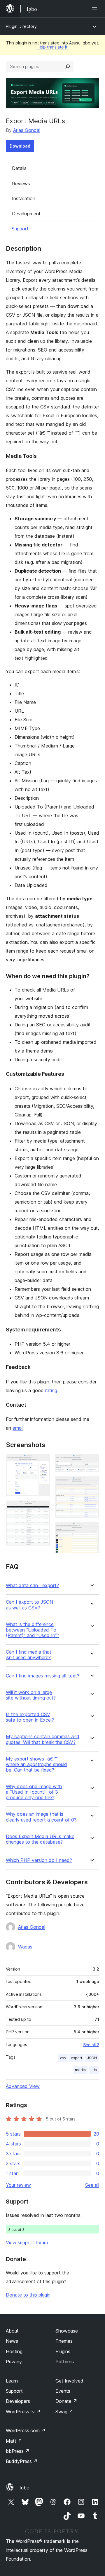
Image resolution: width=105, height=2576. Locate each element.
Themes (64, 2341)
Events (63, 2391)
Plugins (63, 2351)
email (18, 1428)
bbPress (18, 2451)
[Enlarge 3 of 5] (91, 1462)
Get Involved (69, 2381)
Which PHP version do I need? (39, 1860)
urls (94, 2070)
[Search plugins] (68, 67)
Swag (64, 2412)
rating (51, 1390)
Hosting (14, 2351)
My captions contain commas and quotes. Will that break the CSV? (43, 1739)
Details (19, 168)
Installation (24, 198)
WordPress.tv (23, 2412)
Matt (14, 2441)
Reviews (21, 184)
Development (26, 214)
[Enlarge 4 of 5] (91, 1484)
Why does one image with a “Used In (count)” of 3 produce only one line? (34, 1792)
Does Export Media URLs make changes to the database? (40, 1839)
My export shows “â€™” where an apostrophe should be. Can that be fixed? (36, 1764)
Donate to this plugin (28, 2295)
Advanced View (23, 2086)
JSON (92, 2058)
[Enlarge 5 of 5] (91, 1530)
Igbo (24, 2488)
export (77, 2058)
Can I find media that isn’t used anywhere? (29, 1655)
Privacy (14, 2362)
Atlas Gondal (27, 130)
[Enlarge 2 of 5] (42, 1508)
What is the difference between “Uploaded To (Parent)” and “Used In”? (33, 1630)
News (12, 2341)
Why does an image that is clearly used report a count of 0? (41, 1817)
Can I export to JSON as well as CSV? (29, 1605)
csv (63, 2058)
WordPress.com (26, 2430)
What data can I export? (32, 1585)
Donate (66, 2401)
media (80, 2070)
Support (20, 229)
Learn (12, 2381)
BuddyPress (22, 2461)
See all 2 (91, 2045)
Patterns (65, 2362)
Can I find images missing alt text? (43, 1676)
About (12, 2331)
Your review (18, 2185)
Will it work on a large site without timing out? (31, 1695)
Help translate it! (53, 47)
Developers (18, 2401)
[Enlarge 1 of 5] (42, 1462)
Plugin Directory (21, 26)
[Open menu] (96, 9)
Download (20, 146)
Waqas (25, 1947)
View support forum (27, 2242)
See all (92, 2185)
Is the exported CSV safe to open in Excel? (30, 1717)
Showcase (67, 2331)
